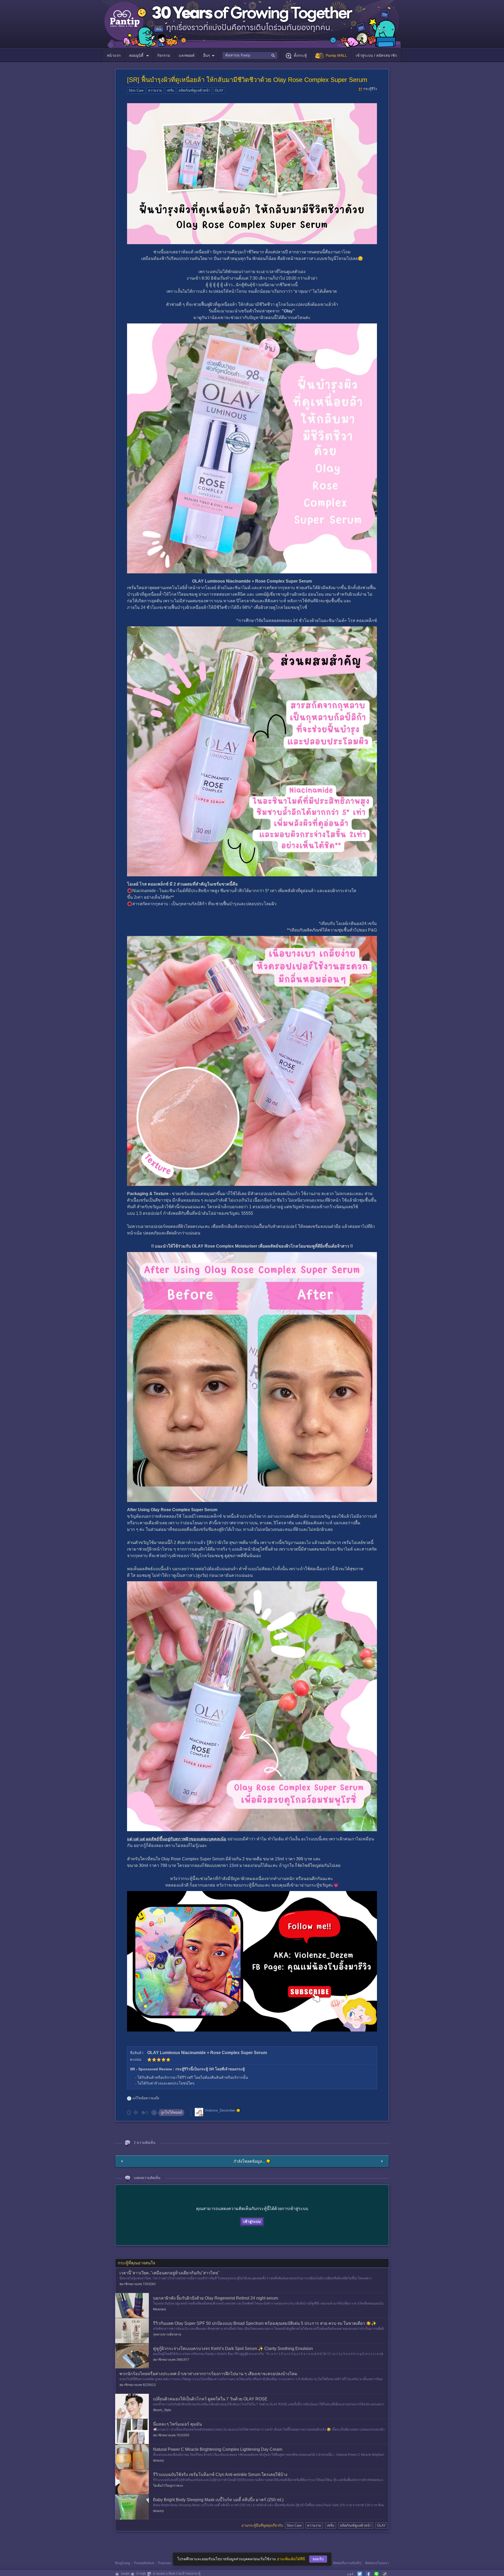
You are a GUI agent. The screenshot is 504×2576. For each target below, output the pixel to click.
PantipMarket (144, 2563)
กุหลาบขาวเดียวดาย (167, 2334)
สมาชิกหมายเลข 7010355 (171, 2435)
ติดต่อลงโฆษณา (377, 2563)
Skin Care (136, 90)
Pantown (165, 2563)
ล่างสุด (141, 2574)
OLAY (219, 90)
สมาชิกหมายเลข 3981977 (171, 2360)
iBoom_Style (162, 2410)
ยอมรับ (318, 2559)
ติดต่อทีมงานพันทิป (347, 2563)
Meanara (159, 2309)
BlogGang (122, 2563)
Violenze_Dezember (220, 2110)
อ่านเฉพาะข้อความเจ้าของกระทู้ (177, 2574)
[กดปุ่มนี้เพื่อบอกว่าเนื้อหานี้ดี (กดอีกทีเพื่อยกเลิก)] (135, 2112)
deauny (158, 2460)
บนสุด (125, 2574)
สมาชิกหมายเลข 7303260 (138, 2284)
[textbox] (250, 55)
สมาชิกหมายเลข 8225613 (138, 2385)
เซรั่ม (170, 90)
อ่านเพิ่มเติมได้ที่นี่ (291, 2559)
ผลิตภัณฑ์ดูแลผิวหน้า (195, 90)
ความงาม (155, 90)
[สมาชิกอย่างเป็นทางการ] (238, 2111)
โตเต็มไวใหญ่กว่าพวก (168, 2486)
